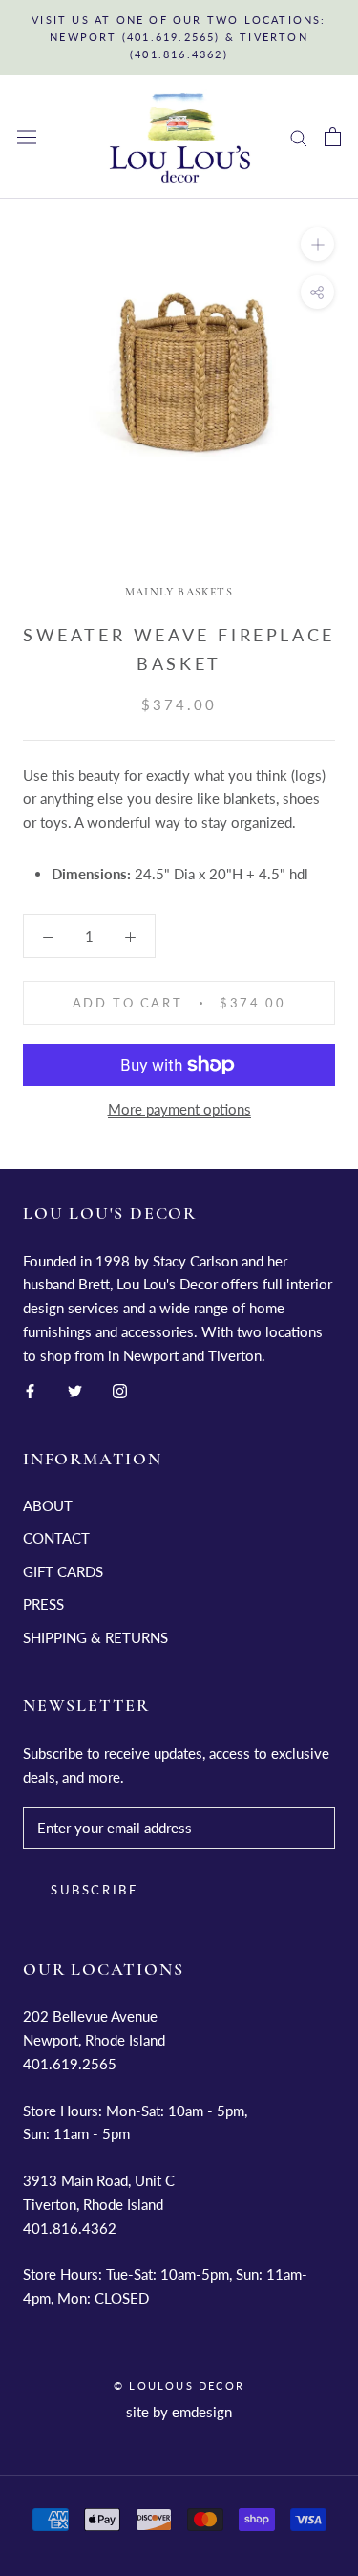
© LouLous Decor (179, 2385)
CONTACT (56, 1538)
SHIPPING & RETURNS (95, 1637)
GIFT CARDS (63, 1571)
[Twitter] (75, 1389)
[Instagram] (120, 1389)
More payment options (179, 1109)
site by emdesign (179, 2412)
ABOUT (48, 1505)
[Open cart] (333, 137)
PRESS (43, 1604)
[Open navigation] (27, 137)
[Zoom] (317, 244)
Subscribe (95, 1890)
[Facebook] (30, 1389)
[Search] (299, 137)
